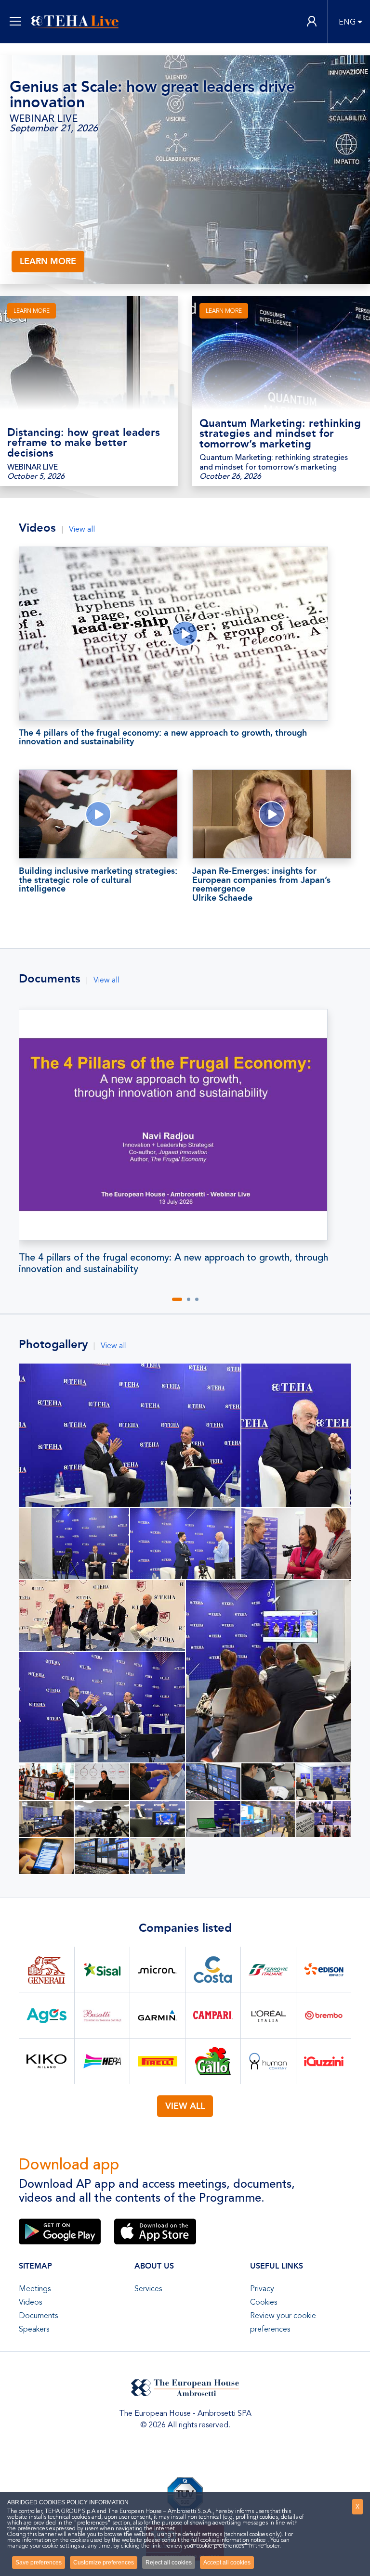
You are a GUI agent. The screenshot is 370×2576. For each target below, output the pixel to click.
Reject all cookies (169, 2563)
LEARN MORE (48, 261)
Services (148, 2289)
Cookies (264, 2302)
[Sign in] (312, 22)
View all (82, 529)
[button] (177, 1299)
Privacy (262, 2289)
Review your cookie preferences (283, 2322)
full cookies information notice (229, 2540)
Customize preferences (104, 2563)
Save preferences (39, 2563)
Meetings (35, 2289)
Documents (38, 2316)
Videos (30, 2302)
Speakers (34, 2329)
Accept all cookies (227, 2563)
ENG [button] (347, 22)
